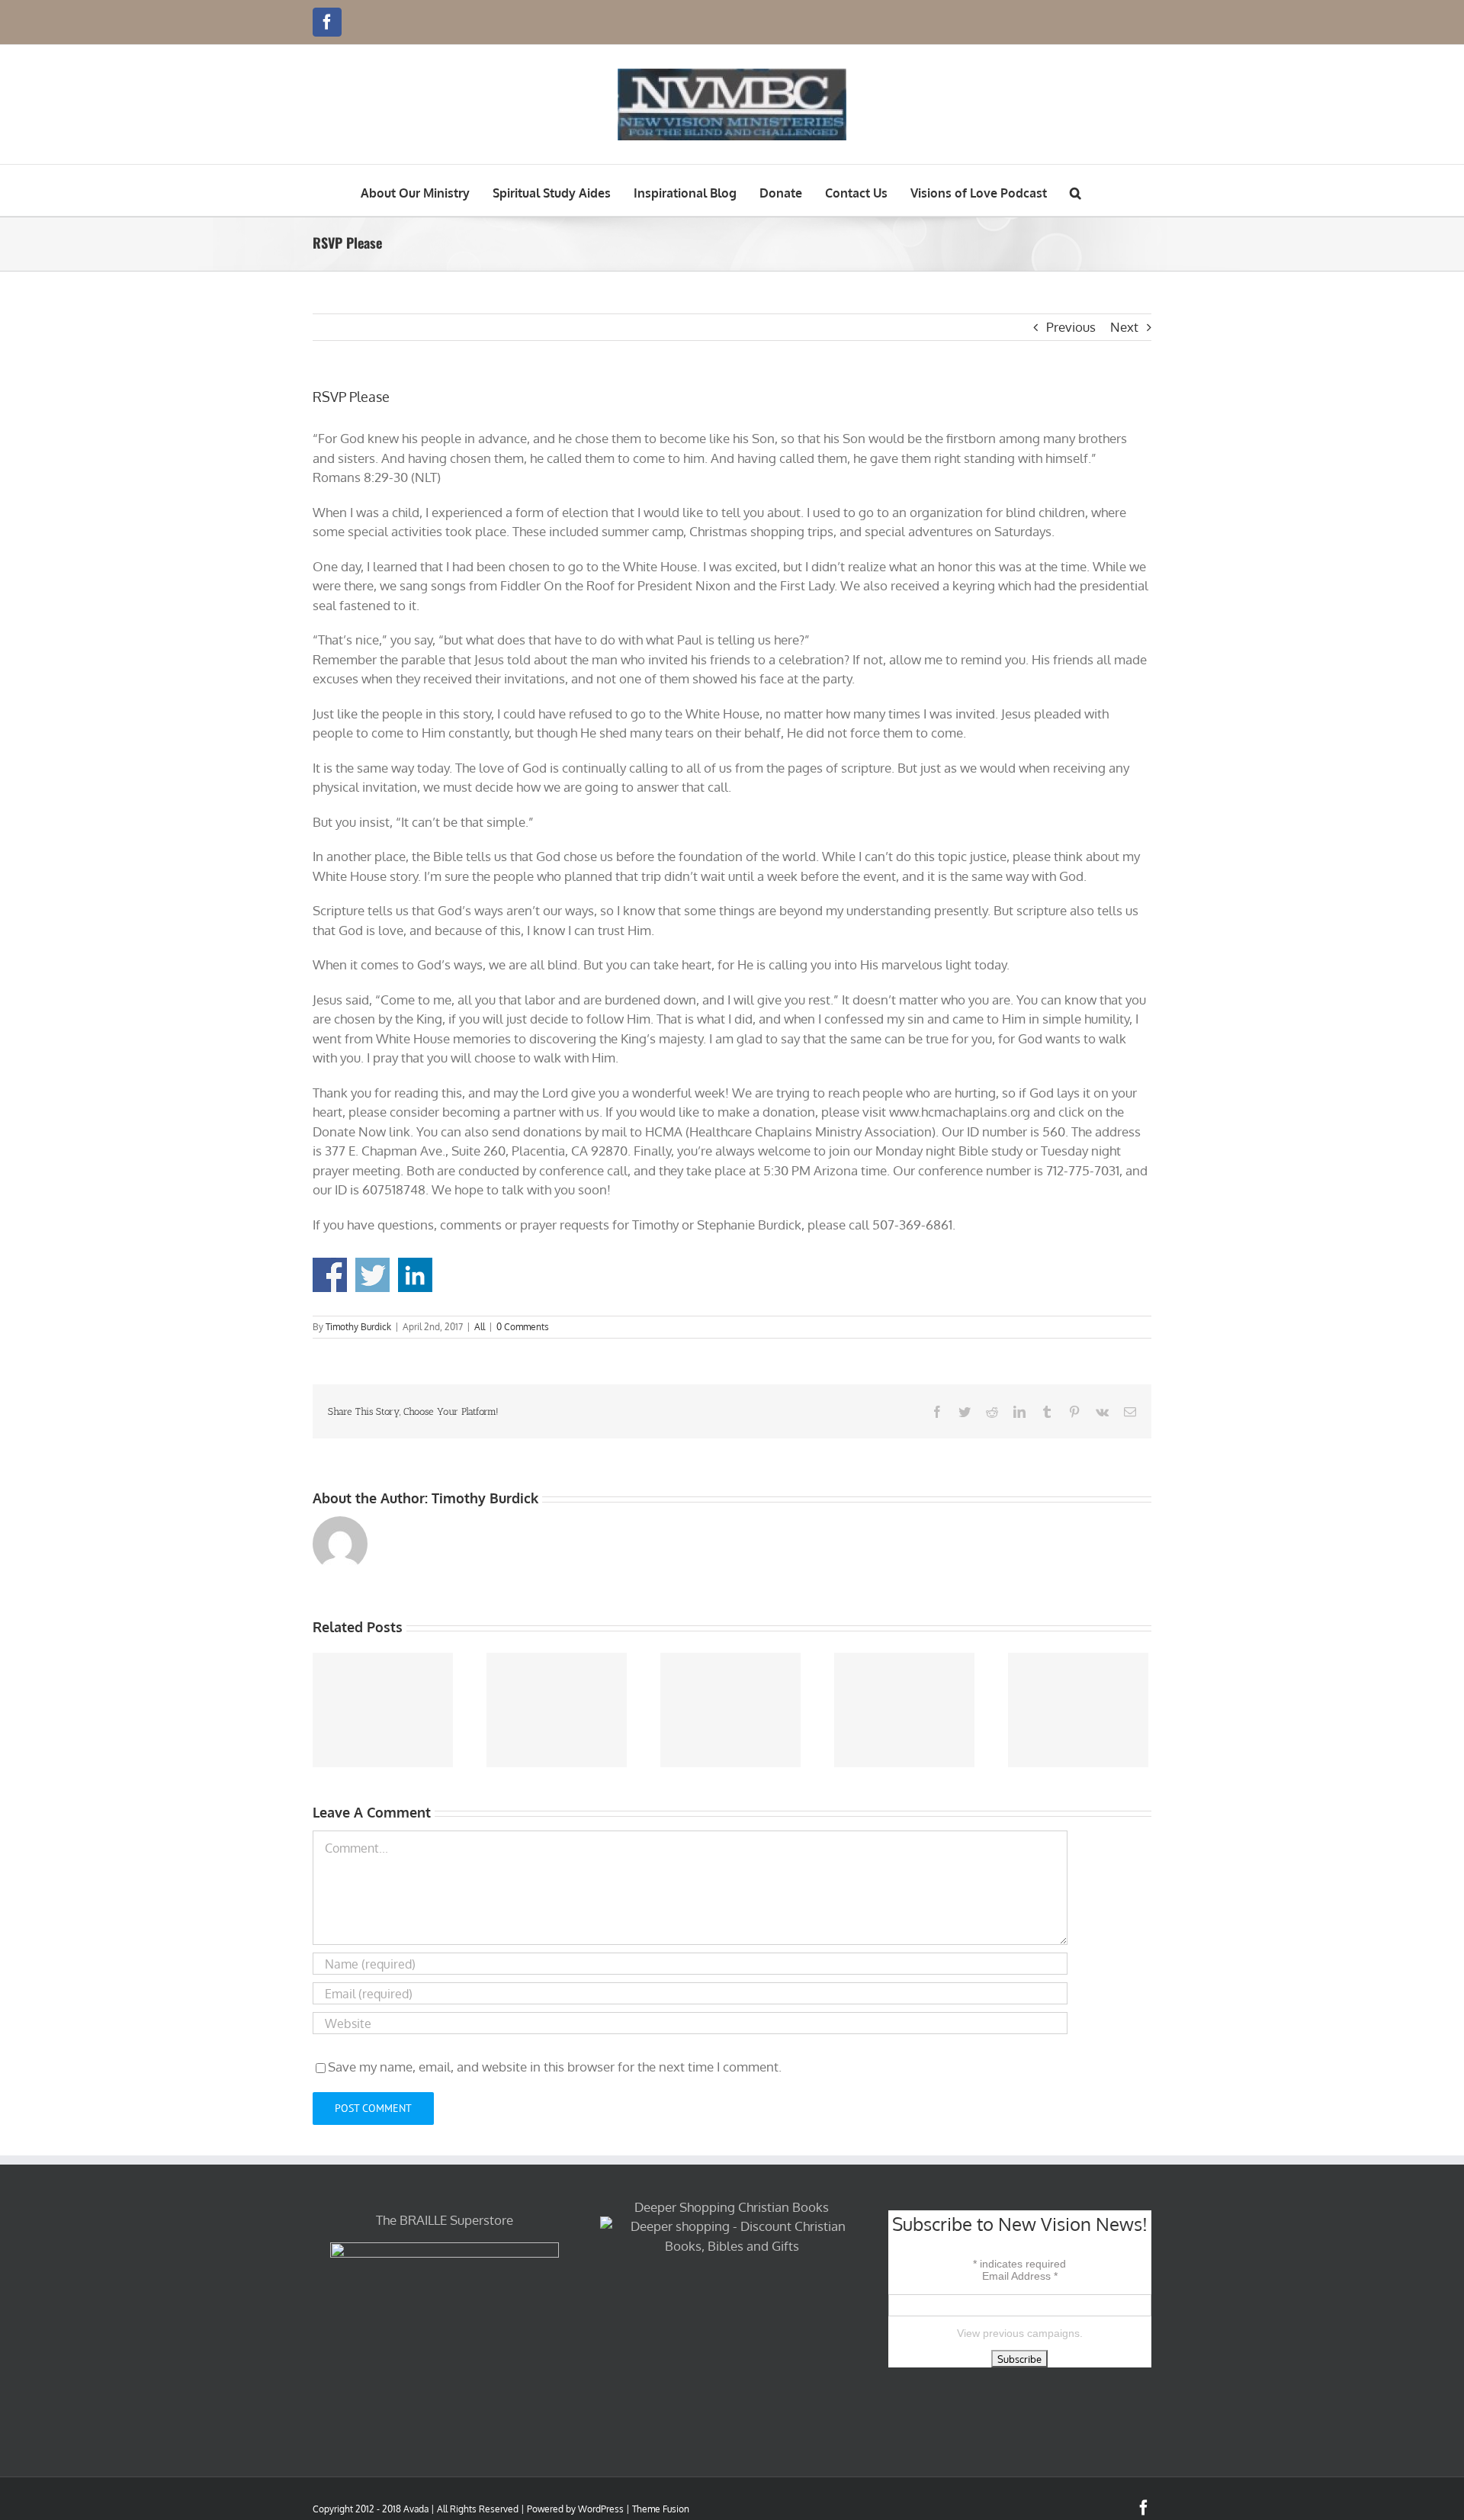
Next (1124, 327)
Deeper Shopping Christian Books (732, 2207)
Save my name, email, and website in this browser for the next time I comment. (555, 2067)
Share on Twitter (372, 1275)
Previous (1071, 327)
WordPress (601, 2509)
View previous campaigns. (1020, 2333)
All (480, 1327)
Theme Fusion (661, 2509)
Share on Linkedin (415, 1275)
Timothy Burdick (358, 1327)
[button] (1076, 190)
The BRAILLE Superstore (445, 2220)
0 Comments (523, 1327)
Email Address (1020, 2276)
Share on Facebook (330, 1275)
